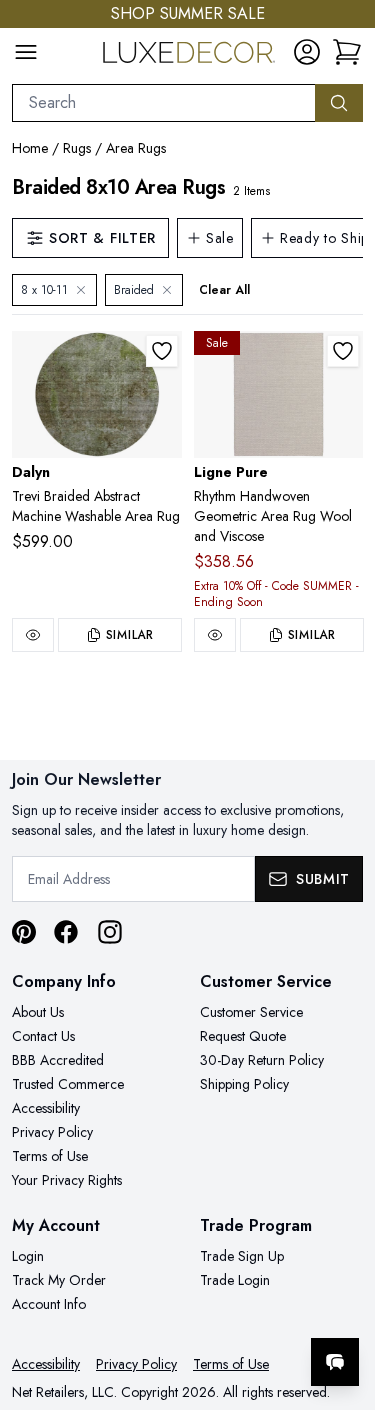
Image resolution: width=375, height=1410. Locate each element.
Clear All (224, 290)
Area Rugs (136, 148)
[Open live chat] (335, 1362)
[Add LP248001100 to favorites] (343, 351)
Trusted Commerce (68, 1084)
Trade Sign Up (242, 1256)
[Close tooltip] (343, 1301)
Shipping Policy (244, 1084)
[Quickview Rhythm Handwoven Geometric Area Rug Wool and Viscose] (215, 635)
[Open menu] (26, 52)
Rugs (77, 148)
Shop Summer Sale (188, 13)
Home (30, 148)
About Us (38, 1012)
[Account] (307, 52)
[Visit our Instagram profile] (110, 932)
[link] (347, 52)
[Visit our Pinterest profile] (24, 932)
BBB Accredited (58, 1060)
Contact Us (43, 1036)
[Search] (339, 103)
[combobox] (164, 103)
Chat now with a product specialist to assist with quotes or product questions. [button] (222, 1309)
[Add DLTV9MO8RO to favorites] (162, 351)
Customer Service (251, 1012)
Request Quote (243, 1036)
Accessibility (46, 1108)
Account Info (49, 1304)
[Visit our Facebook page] (66, 932)
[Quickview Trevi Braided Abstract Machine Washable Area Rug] (33, 635)
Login (28, 1256)
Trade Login (235, 1280)
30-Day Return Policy (262, 1060)
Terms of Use (50, 1156)
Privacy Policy (52, 1132)
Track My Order (59, 1280)
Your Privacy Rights (67, 1180)
